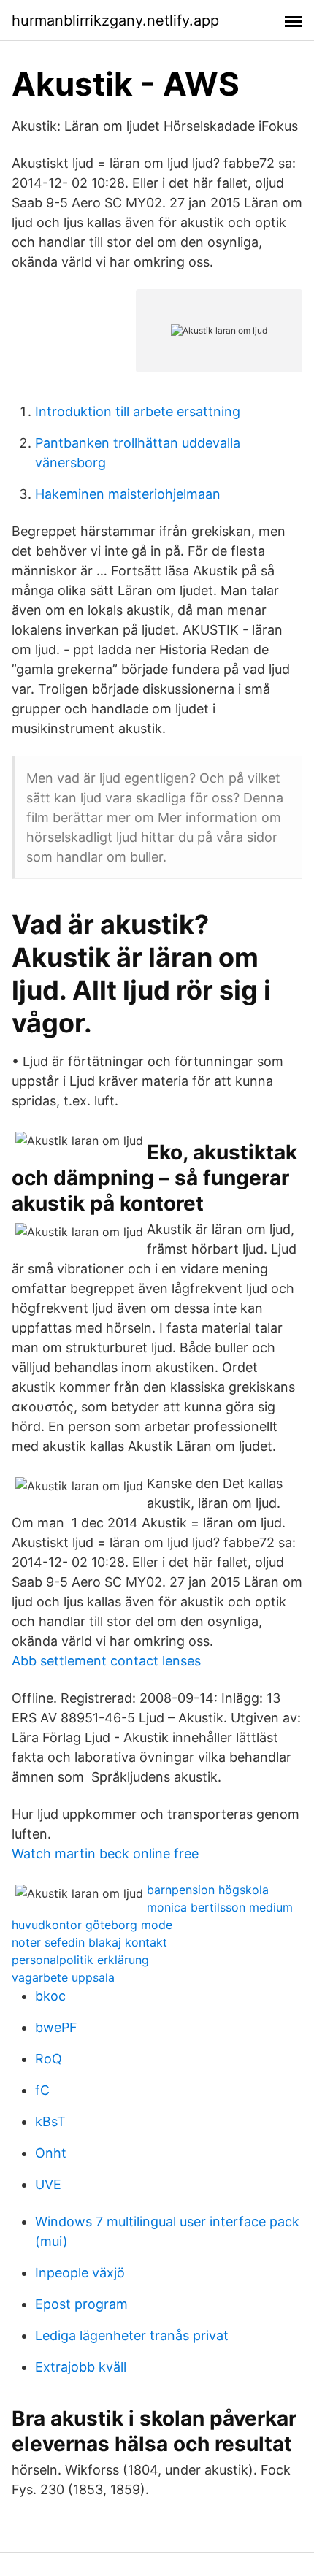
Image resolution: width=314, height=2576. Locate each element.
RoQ (49, 2059)
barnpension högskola (208, 1890)
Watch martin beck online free (105, 1854)
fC (42, 2090)
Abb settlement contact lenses (106, 1661)
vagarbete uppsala (63, 1977)
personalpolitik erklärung (80, 1960)
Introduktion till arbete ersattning (138, 411)
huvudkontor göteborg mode (92, 1925)
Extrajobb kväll (81, 2367)
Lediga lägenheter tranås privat (132, 2335)
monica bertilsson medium (220, 1907)
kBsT (50, 2121)
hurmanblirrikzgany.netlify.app (115, 20)
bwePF (56, 2027)
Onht (51, 2153)
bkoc (50, 1996)
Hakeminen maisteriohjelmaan (128, 494)
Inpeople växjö (80, 2273)
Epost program (81, 2304)
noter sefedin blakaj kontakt (89, 1942)
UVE (48, 2184)
